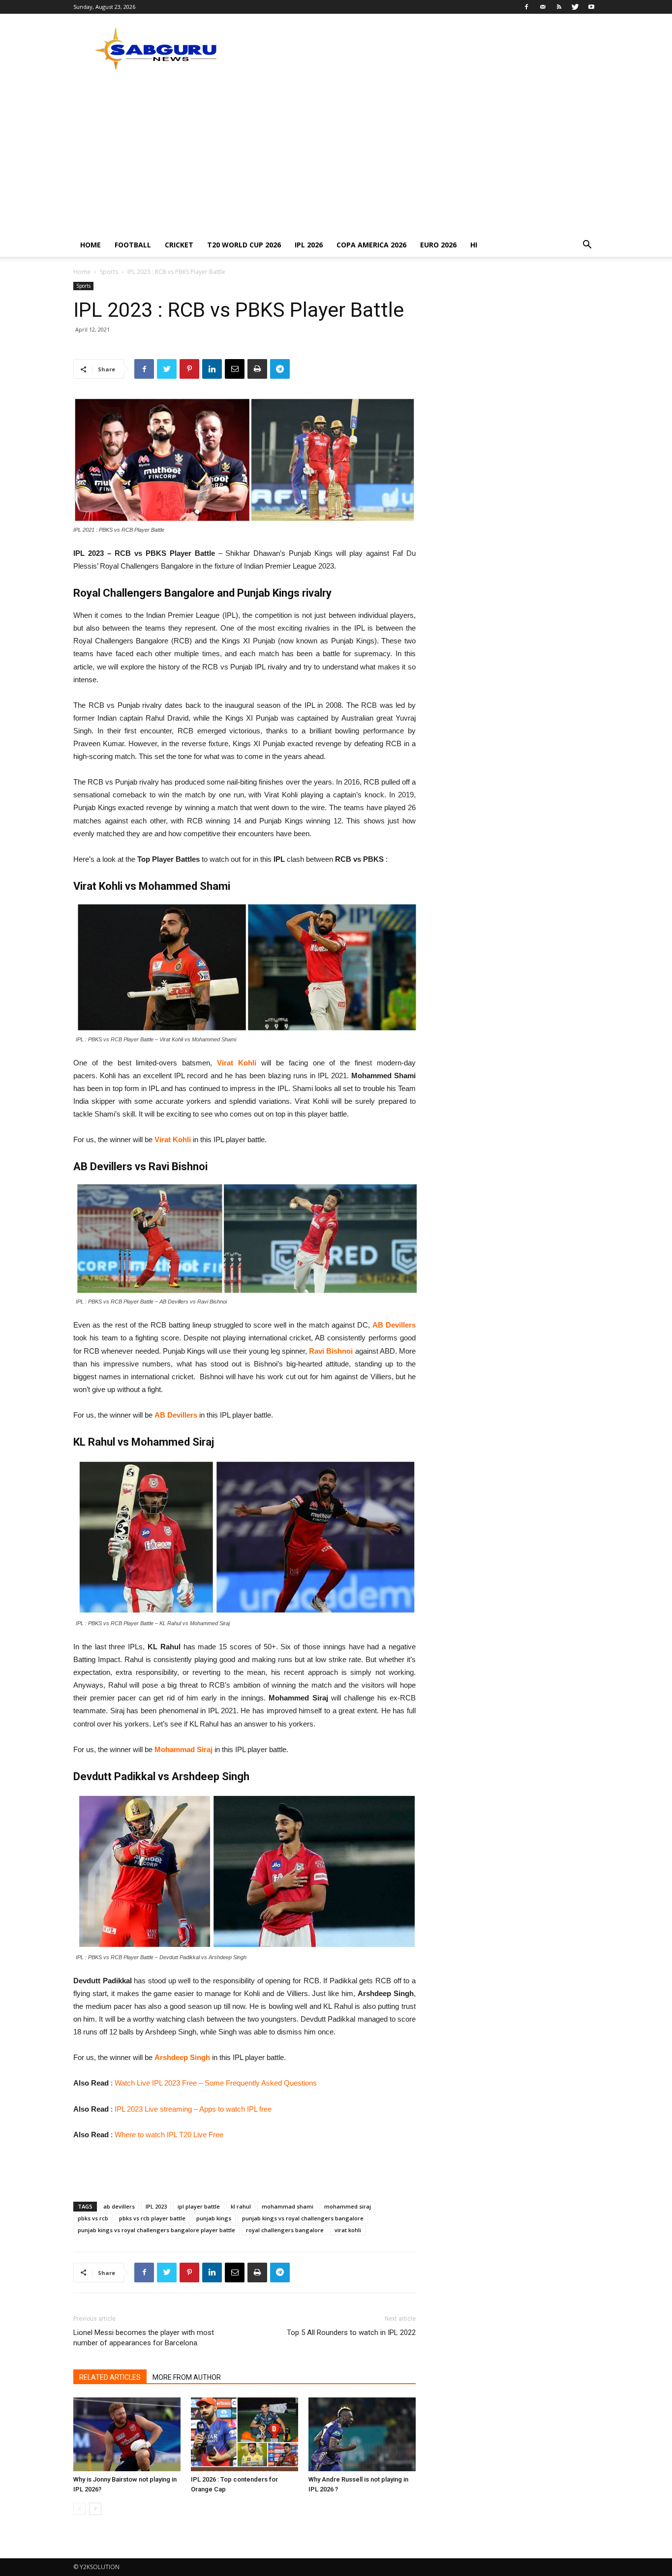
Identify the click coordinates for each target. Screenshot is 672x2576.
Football (133, 245)
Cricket (179, 245)
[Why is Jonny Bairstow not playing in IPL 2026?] (127, 2434)
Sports (109, 272)
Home (91, 245)
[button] (587, 246)
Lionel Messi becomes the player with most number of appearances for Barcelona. (144, 2338)
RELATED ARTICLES (110, 2377)
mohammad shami (288, 2206)
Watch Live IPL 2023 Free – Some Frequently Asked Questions (216, 2083)
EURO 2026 (438, 245)
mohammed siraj (348, 2206)
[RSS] (559, 7)
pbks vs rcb (93, 2218)
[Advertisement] (336, 159)
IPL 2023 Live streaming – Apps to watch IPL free (193, 2109)
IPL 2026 (309, 245)
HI (474, 245)
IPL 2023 (156, 2206)
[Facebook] (526, 7)
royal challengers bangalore (285, 2230)
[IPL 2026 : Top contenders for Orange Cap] (244, 2434)
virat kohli (348, 2230)
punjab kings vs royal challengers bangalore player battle (156, 2230)
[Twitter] (575, 7)
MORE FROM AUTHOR (187, 2377)
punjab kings (214, 2218)
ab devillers (119, 2206)
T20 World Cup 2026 (244, 245)
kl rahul (241, 2206)
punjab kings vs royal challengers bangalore (303, 2218)
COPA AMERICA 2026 (371, 245)
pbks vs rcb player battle (152, 2218)
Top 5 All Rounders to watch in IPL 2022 (351, 2333)
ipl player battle (199, 2206)
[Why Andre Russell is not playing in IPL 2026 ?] (362, 2434)
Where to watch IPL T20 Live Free (169, 2135)
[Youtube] (591, 7)
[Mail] (543, 7)
